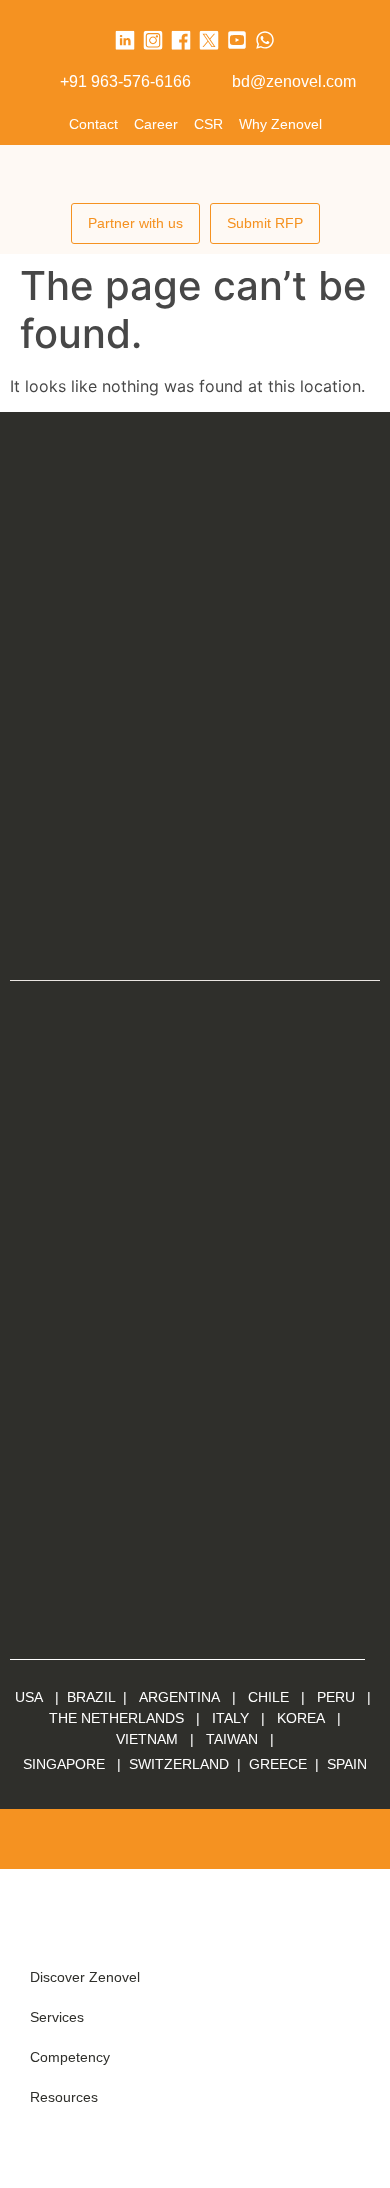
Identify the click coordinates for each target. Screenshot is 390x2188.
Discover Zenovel (85, 1977)
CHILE (268, 1697)
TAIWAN (232, 1739)
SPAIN (345, 1764)
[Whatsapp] (265, 40)
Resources (64, 2097)
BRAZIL (91, 1697)
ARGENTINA (185, 1697)
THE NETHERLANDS (116, 1718)
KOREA (301, 1718)
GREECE (278, 1764)
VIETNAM (147, 1739)
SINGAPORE (64, 1764)
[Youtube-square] (237, 40)
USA (29, 1697)
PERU (336, 1697)
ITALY (230, 1718)
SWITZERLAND (179, 1764)
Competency (70, 2057)
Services (57, 2017)
